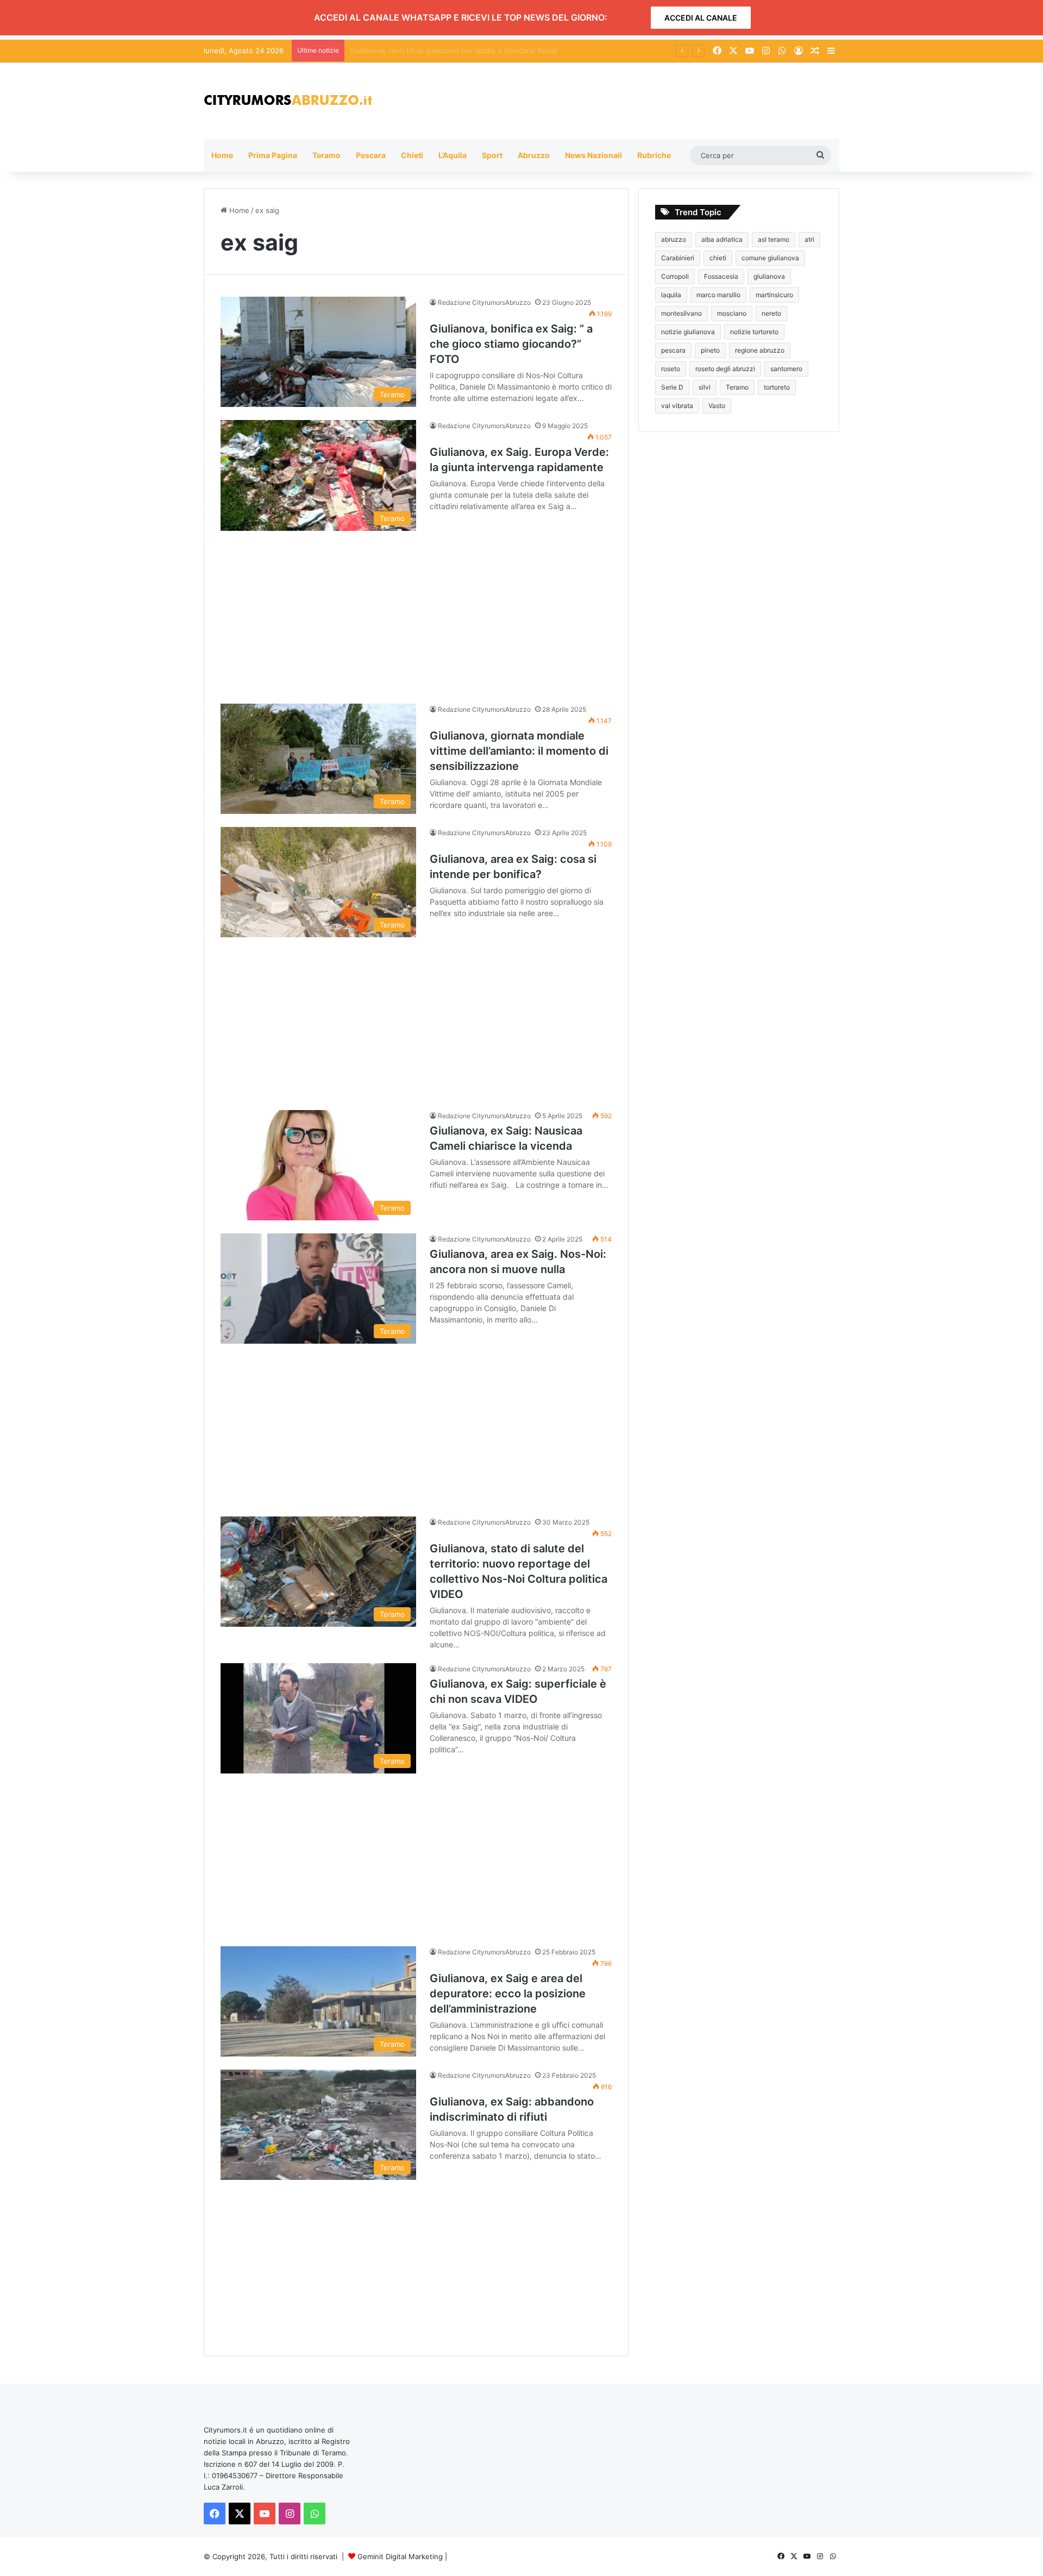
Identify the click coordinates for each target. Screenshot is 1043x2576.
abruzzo (674, 239)
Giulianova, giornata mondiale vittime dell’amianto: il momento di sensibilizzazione (519, 751)
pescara (673, 350)
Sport (492, 155)
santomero (786, 369)
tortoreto (777, 387)
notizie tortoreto (754, 332)
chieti (718, 258)
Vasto (717, 406)
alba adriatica (722, 239)
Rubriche (654, 155)
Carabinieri (678, 258)
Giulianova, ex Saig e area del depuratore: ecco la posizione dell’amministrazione (508, 1994)
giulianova (769, 276)
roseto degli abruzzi (725, 369)
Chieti (412, 155)
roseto (671, 369)
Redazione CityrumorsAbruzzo (484, 302)
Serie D (672, 387)
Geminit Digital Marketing (400, 2556)
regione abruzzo (760, 350)
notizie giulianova (688, 332)
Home (222, 155)
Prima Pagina (273, 155)
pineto (710, 350)
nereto (771, 313)
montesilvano (681, 313)
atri (809, 239)
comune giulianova (770, 258)
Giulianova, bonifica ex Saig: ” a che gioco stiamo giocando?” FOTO (511, 344)
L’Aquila (453, 155)
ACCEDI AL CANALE (701, 18)
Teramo (326, 155)
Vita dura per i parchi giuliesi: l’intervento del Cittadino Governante (463, 51)
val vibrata (677, 406)
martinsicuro (774, 295)
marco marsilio (718, 295)
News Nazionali (593, 155)
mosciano (732, 313)
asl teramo (774, 239)
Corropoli (675, 276)
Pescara (371, 155)
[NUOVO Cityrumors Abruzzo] (288, 101)
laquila (671, 295)
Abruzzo (534, 155)
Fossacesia (721, 276)
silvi (705, 387)
